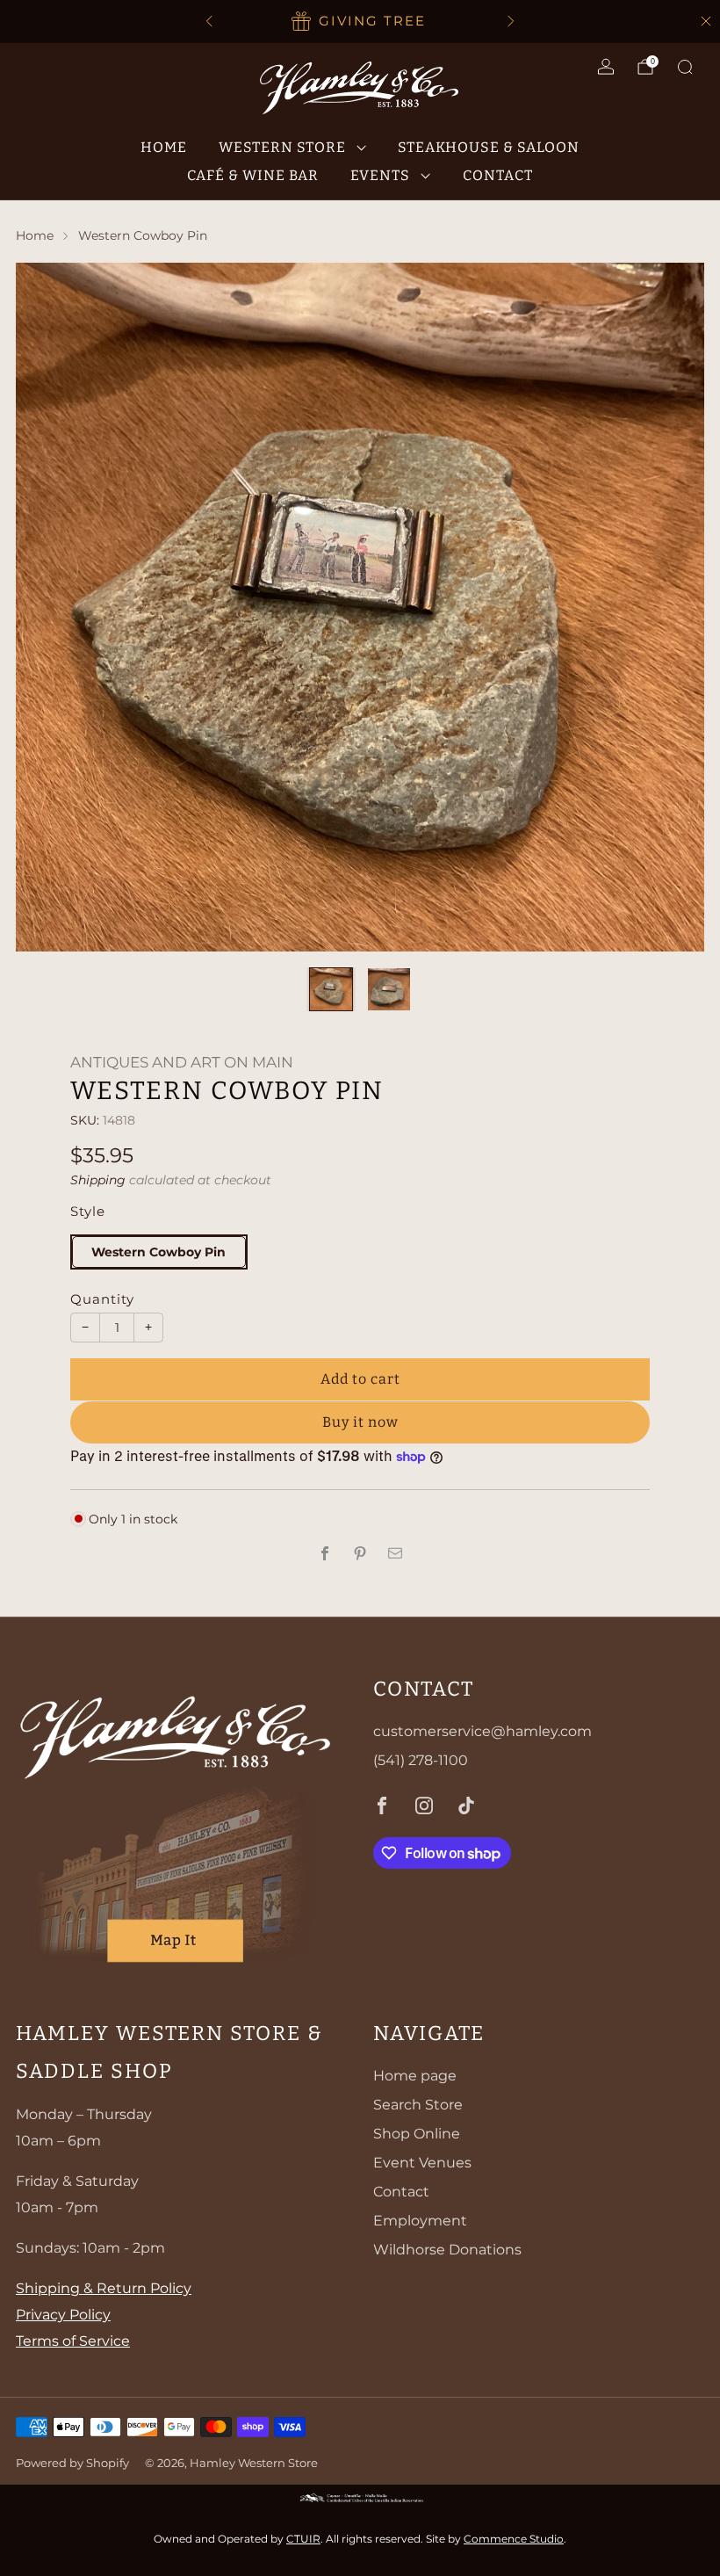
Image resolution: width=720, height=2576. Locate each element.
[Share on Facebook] (325, 1553)
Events (380, 175)
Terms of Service (73, 2341)
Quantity (102, 1299)
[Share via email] (395, 1553)
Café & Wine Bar (253, 175)
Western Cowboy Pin (158, 1252)
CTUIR (303, 2539)
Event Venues (422, 2163)
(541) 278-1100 (421, 1760)
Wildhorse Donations (447, 2250)
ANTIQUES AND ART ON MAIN (182, 1062)
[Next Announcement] (511, 21)
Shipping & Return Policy (104, 2288)
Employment (420, 2221)
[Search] (685, 67)
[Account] (606, 67)
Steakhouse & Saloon (489, 147)
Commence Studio (514, 2539)
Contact (498, 175)
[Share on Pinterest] (360, 1553)
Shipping (98, 1180)
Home (164, 147)
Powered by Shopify (72, 2463)
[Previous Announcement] (209, 21)
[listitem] (360, 21)
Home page (415, 2076)
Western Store (282, 147)
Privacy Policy (63, 2315)
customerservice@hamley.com (482, 1731)
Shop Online (417, 2134)
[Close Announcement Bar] (706, 21)
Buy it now (360, 1422)
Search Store (418, 2105)
